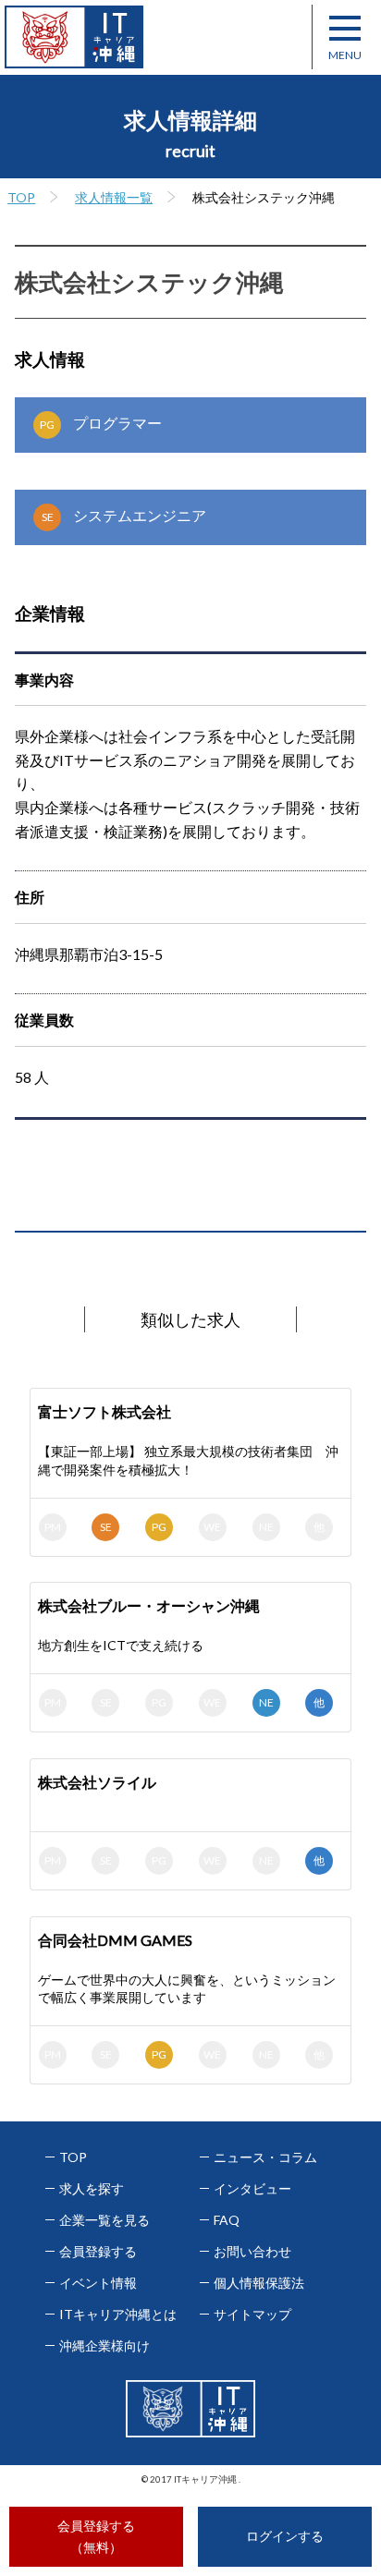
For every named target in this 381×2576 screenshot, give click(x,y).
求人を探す (92, 2189)
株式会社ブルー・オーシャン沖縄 (149, 1605)
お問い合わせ (252, 2252)
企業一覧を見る (104, 2220)
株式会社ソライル (97, 1782)
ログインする (285, 2536)
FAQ (227, 2220)
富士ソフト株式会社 (104, 1411)
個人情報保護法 (259, 2283)
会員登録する (98, 2252)
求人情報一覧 (114, 197)
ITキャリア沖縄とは (118, 2315)
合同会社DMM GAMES (115, 1940)
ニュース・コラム (265, 2157)
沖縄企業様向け (104, 2346)
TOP (21, 197)
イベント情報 (98, 2283)
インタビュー (252, 2189)
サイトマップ (252, 2315)
